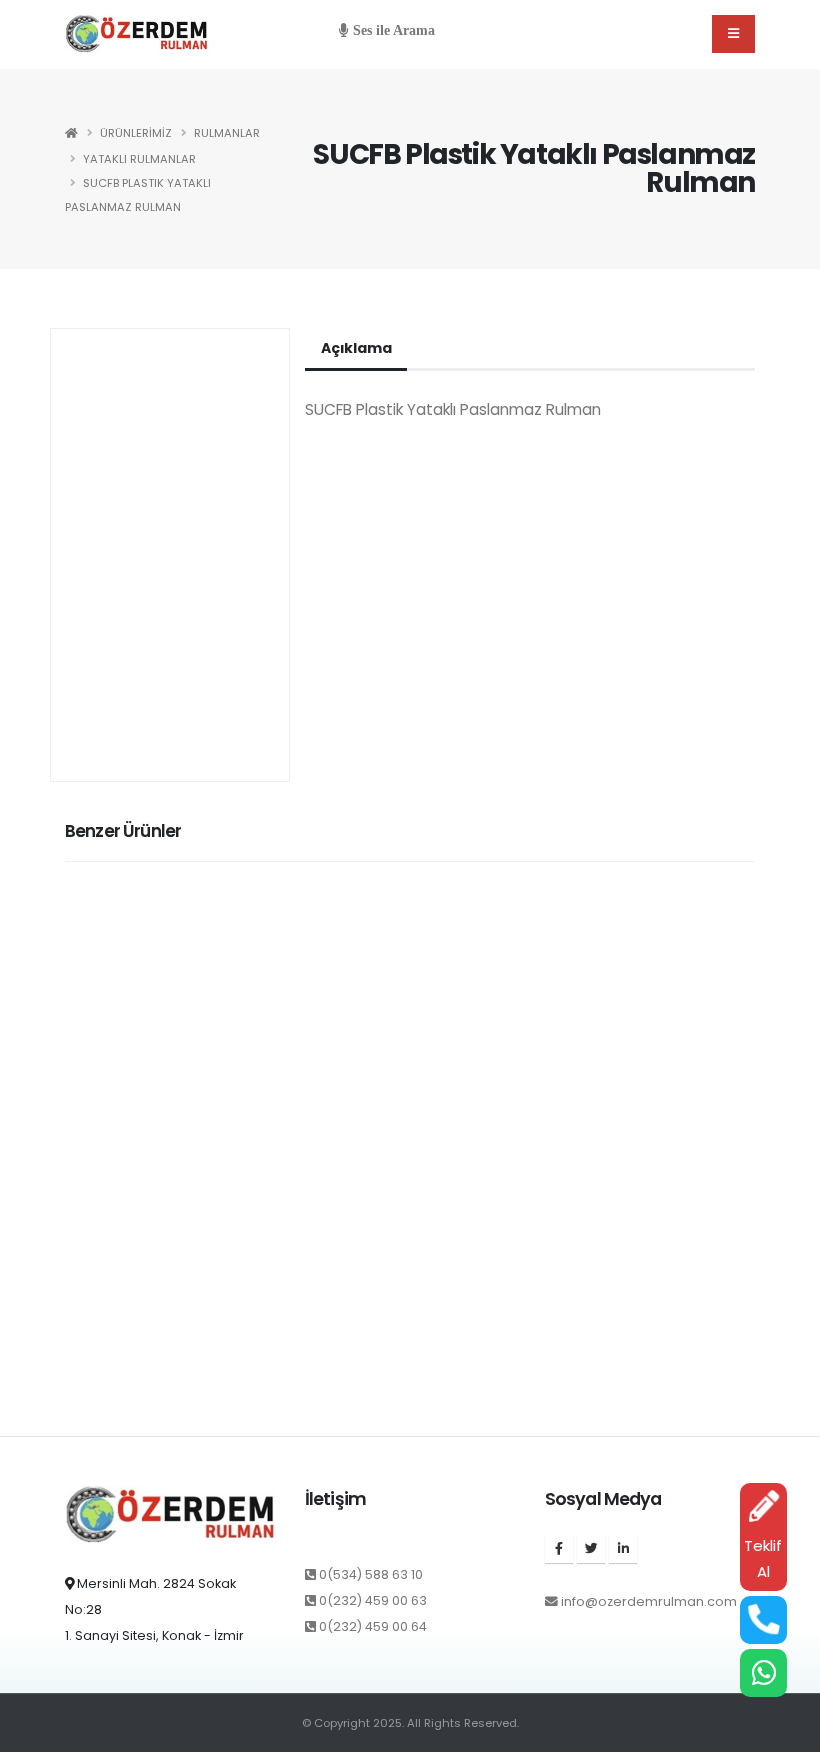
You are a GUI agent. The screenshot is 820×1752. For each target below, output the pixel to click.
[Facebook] (559, 1549)
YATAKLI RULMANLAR (139, 159)
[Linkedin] (623, 1549)
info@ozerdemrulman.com (649, 1601)
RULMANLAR (227, 133)
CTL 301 (91, 1409)
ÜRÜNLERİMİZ (136, 133)
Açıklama (356, 348)
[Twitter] (591, 1549)
